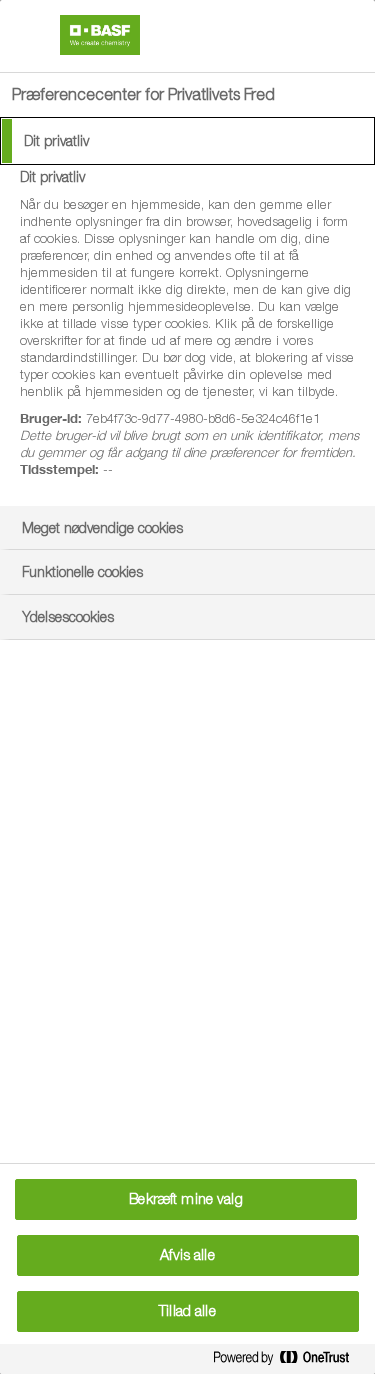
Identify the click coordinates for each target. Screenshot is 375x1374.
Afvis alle (187, 1255)
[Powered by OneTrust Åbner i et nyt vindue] (289, 1361)
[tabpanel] (190, 334)
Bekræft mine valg (185, 1199)
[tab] (187, 141)
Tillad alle (187, 1311)
